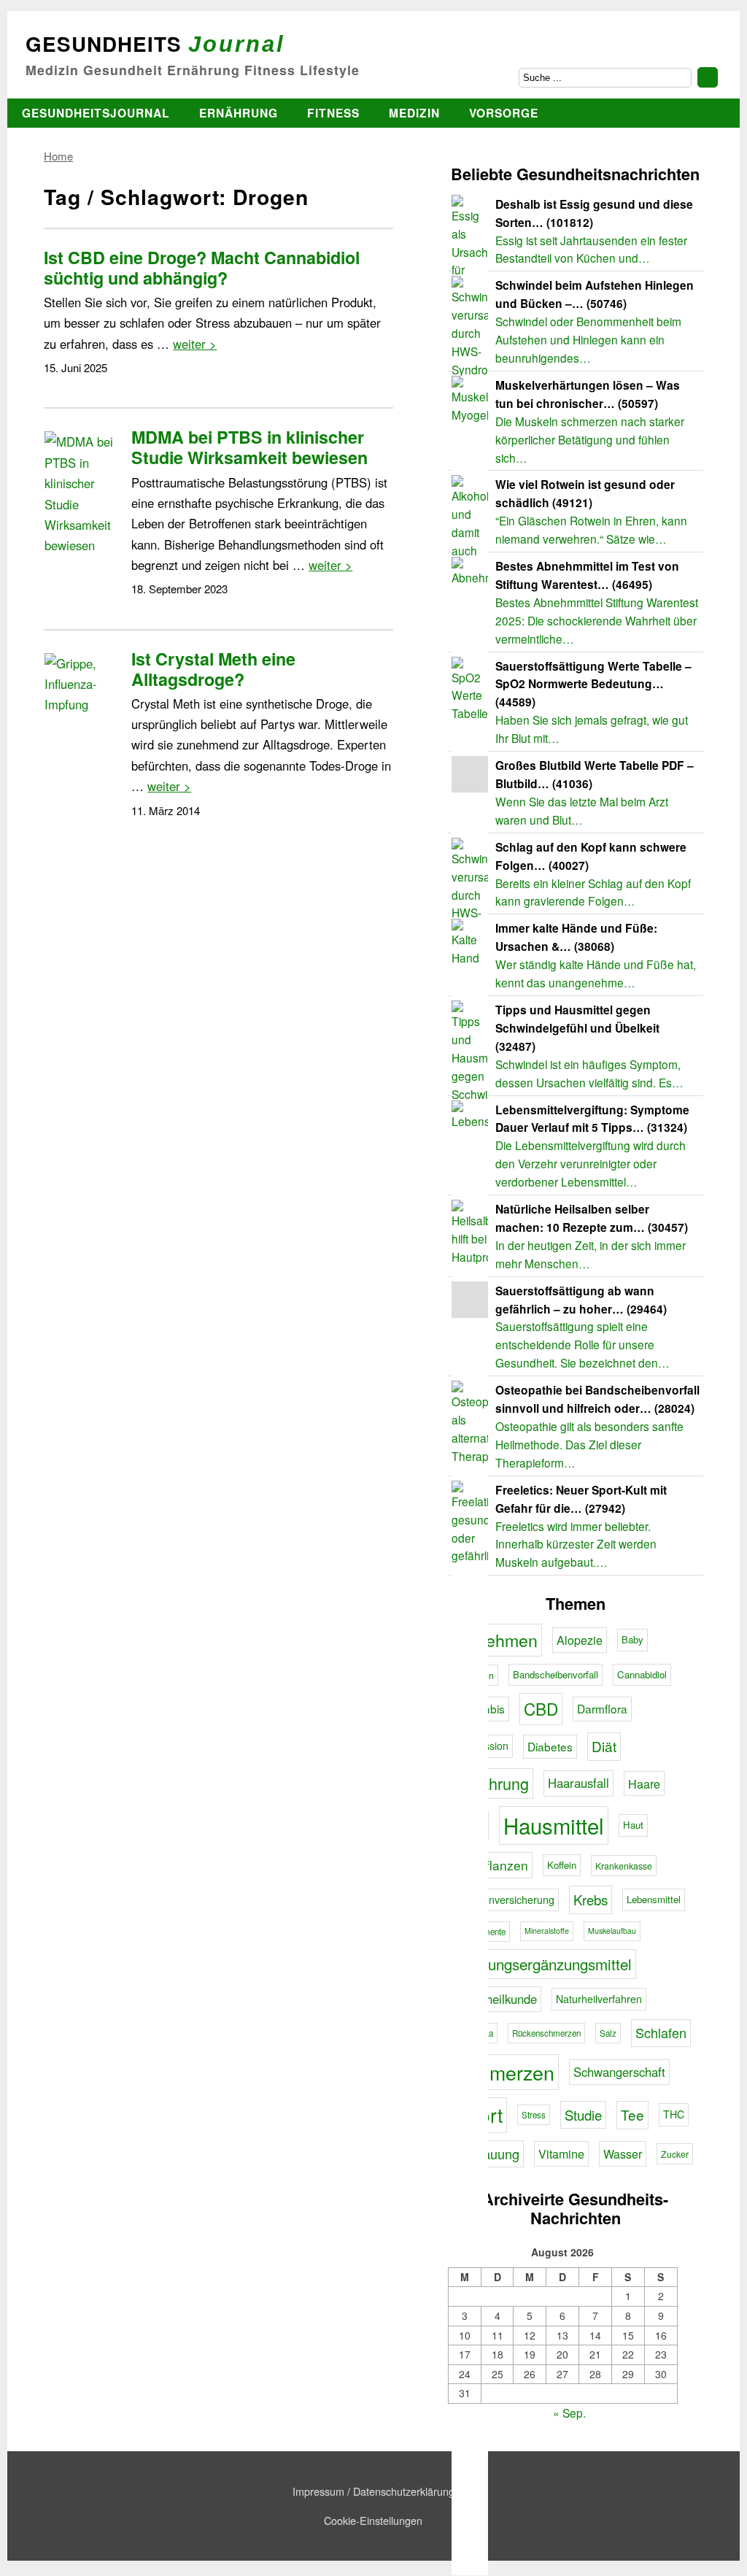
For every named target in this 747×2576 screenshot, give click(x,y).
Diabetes (550, 1746)
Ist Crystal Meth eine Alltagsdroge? (213, 669)
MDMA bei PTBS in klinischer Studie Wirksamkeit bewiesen (249, 447)
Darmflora (602, 1708)
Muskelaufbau (612, 1931)
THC (674, 2114)
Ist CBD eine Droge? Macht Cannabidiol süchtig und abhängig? (202, 267)
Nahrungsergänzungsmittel (544, 1964)
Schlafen (661, 2032)
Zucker (675, 2154)
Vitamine (561, 2153)
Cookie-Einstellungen (373, 2520)
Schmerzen (505, 2072)
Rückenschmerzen (546, 2033)
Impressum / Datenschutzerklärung (373, 2491)
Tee (632, 2114)
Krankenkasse (624, 1866)
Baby (632, 1639)
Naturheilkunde (496, 1999)
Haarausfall (578, 1783)
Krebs (591, 1900)
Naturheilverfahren (599, 1999)
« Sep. (569, 2413)
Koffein (562, 1865)
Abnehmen (497, 1640)
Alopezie (580, 1640)
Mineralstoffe (547, 1931)
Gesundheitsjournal (96, 113)
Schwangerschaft (619, 2072)
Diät (604, 1746)
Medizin (414, 113)
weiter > (195, 344)
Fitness (333, 113)
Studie (583, 2115)
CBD (541, 1708)
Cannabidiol (642, 1674)
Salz (608, 2033)
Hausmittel (554, 1825)
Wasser (623, 2153)
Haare (644, 1783)
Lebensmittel (654, 1899)
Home (58, 156)
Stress (534, 2115)
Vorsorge (504, 113)
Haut (633, 1825)
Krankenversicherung (505, 1900)
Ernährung (239, 113)
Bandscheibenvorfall (556, 1674)
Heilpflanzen (492, 1865)
